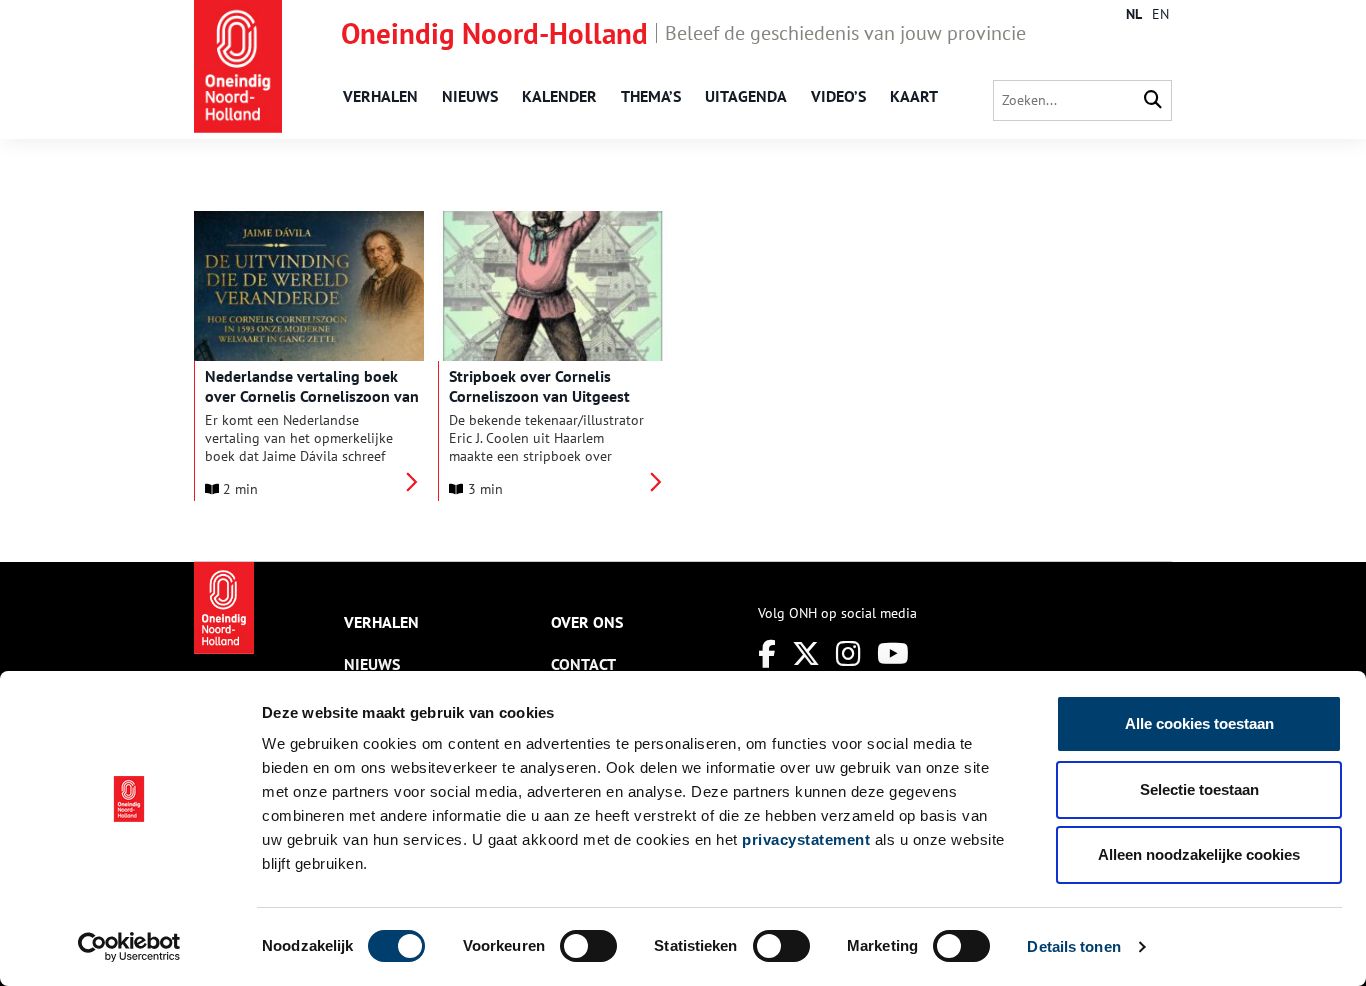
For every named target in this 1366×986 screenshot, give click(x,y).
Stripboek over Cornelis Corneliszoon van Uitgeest (539, 386)
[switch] (588, 946)
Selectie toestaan (1199, 789)
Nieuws (470, 96)
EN (1160, 14)
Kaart (914, 96)
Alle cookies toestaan (1199, 723)
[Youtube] (893, 653)
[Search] (1153, 100)
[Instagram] (848, 653)
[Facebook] (767, 653)
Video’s (838, 96)
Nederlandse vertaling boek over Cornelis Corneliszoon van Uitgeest (312, 396)
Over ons (587, 622)
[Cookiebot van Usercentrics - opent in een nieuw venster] (129, 947)
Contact (583, 664)
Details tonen (1073, 946)
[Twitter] (806, 653)
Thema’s (651, 96)
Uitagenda (746, 96)
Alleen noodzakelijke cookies (1199, 854)
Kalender (559, 96)
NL (1134, 14)
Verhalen (380, 96)
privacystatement (806, 839)
